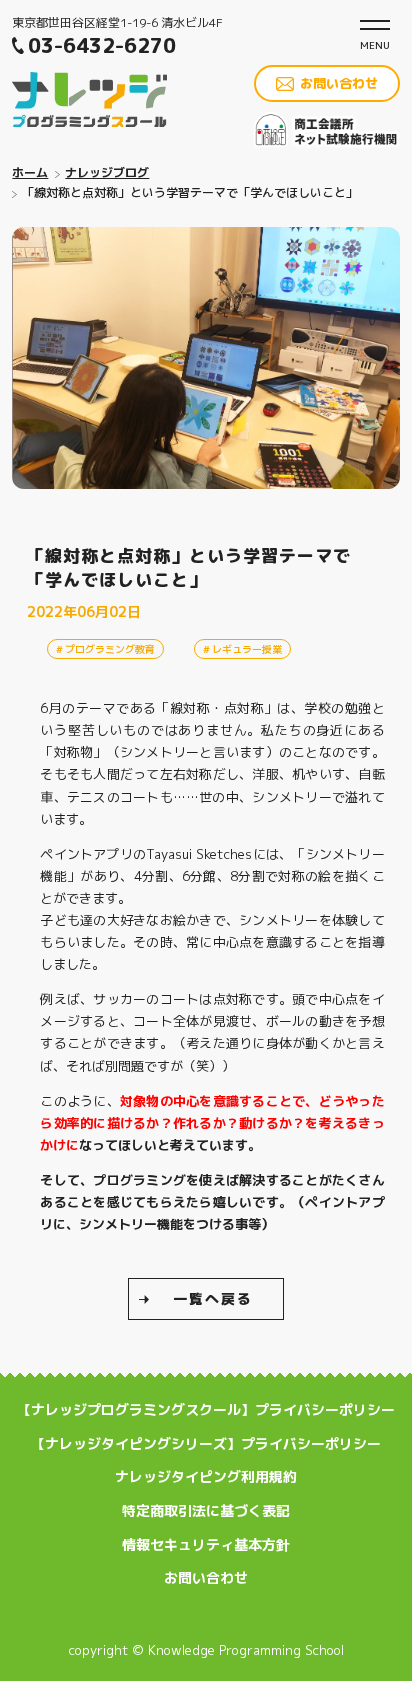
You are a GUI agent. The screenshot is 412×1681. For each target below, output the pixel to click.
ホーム (30, 172)
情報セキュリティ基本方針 (206, 1544)
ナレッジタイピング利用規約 (206, 1476)
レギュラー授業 (247, 649)
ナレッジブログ (107, 172)
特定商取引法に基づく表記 (206, 1510)
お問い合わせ (339, 83)
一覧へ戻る (213, 1298)
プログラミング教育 (110, 649)
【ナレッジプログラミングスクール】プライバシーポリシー (206, 1409)
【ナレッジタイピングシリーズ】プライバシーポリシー (206, 1443)
